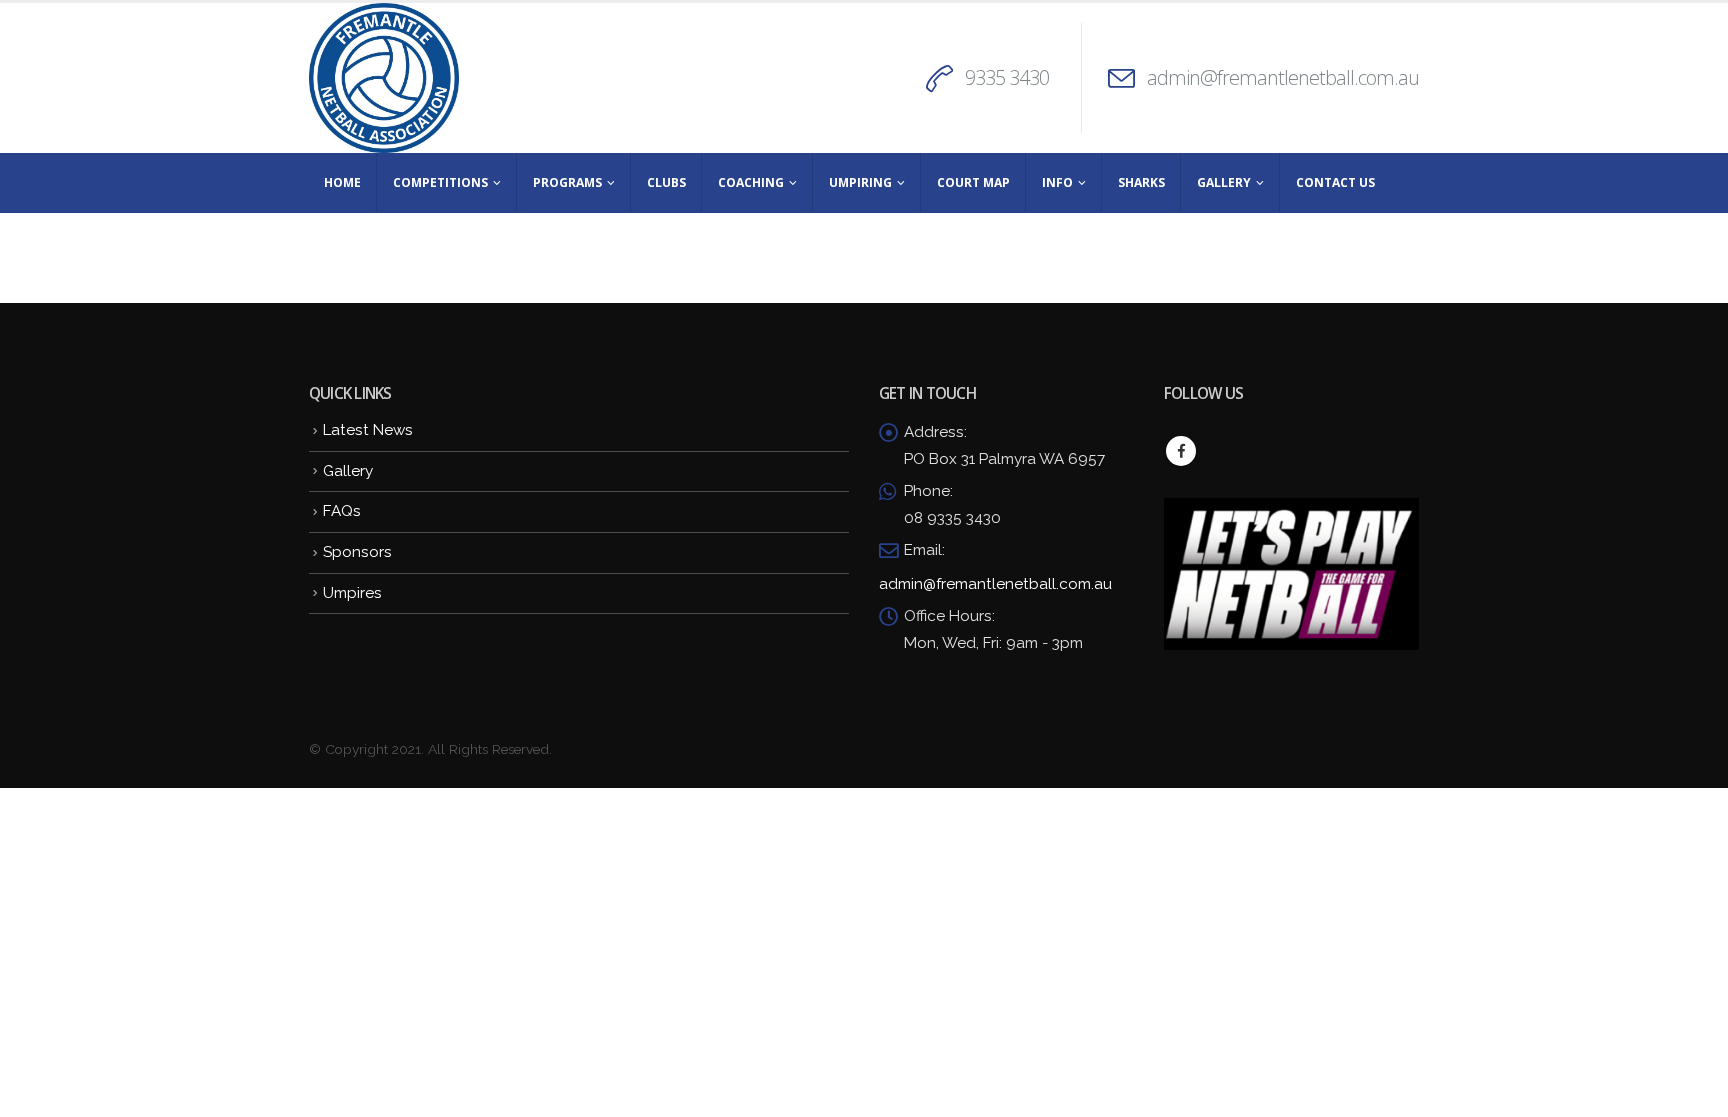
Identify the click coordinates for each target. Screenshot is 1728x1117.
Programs (567, 182)
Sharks (1141, 182)
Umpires (352, 593)
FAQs (342, 511)
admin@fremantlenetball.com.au (1283, 77)
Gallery (1224, 182)
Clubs (666, 182)
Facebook (1181, 451)
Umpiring (860, 182)
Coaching (751, 182)
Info (1057, 182)
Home (342, 182)
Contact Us (1335, 182)
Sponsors (357, 552)
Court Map (973, 182)
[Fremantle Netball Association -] (384, 78)
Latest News (368, 430)
